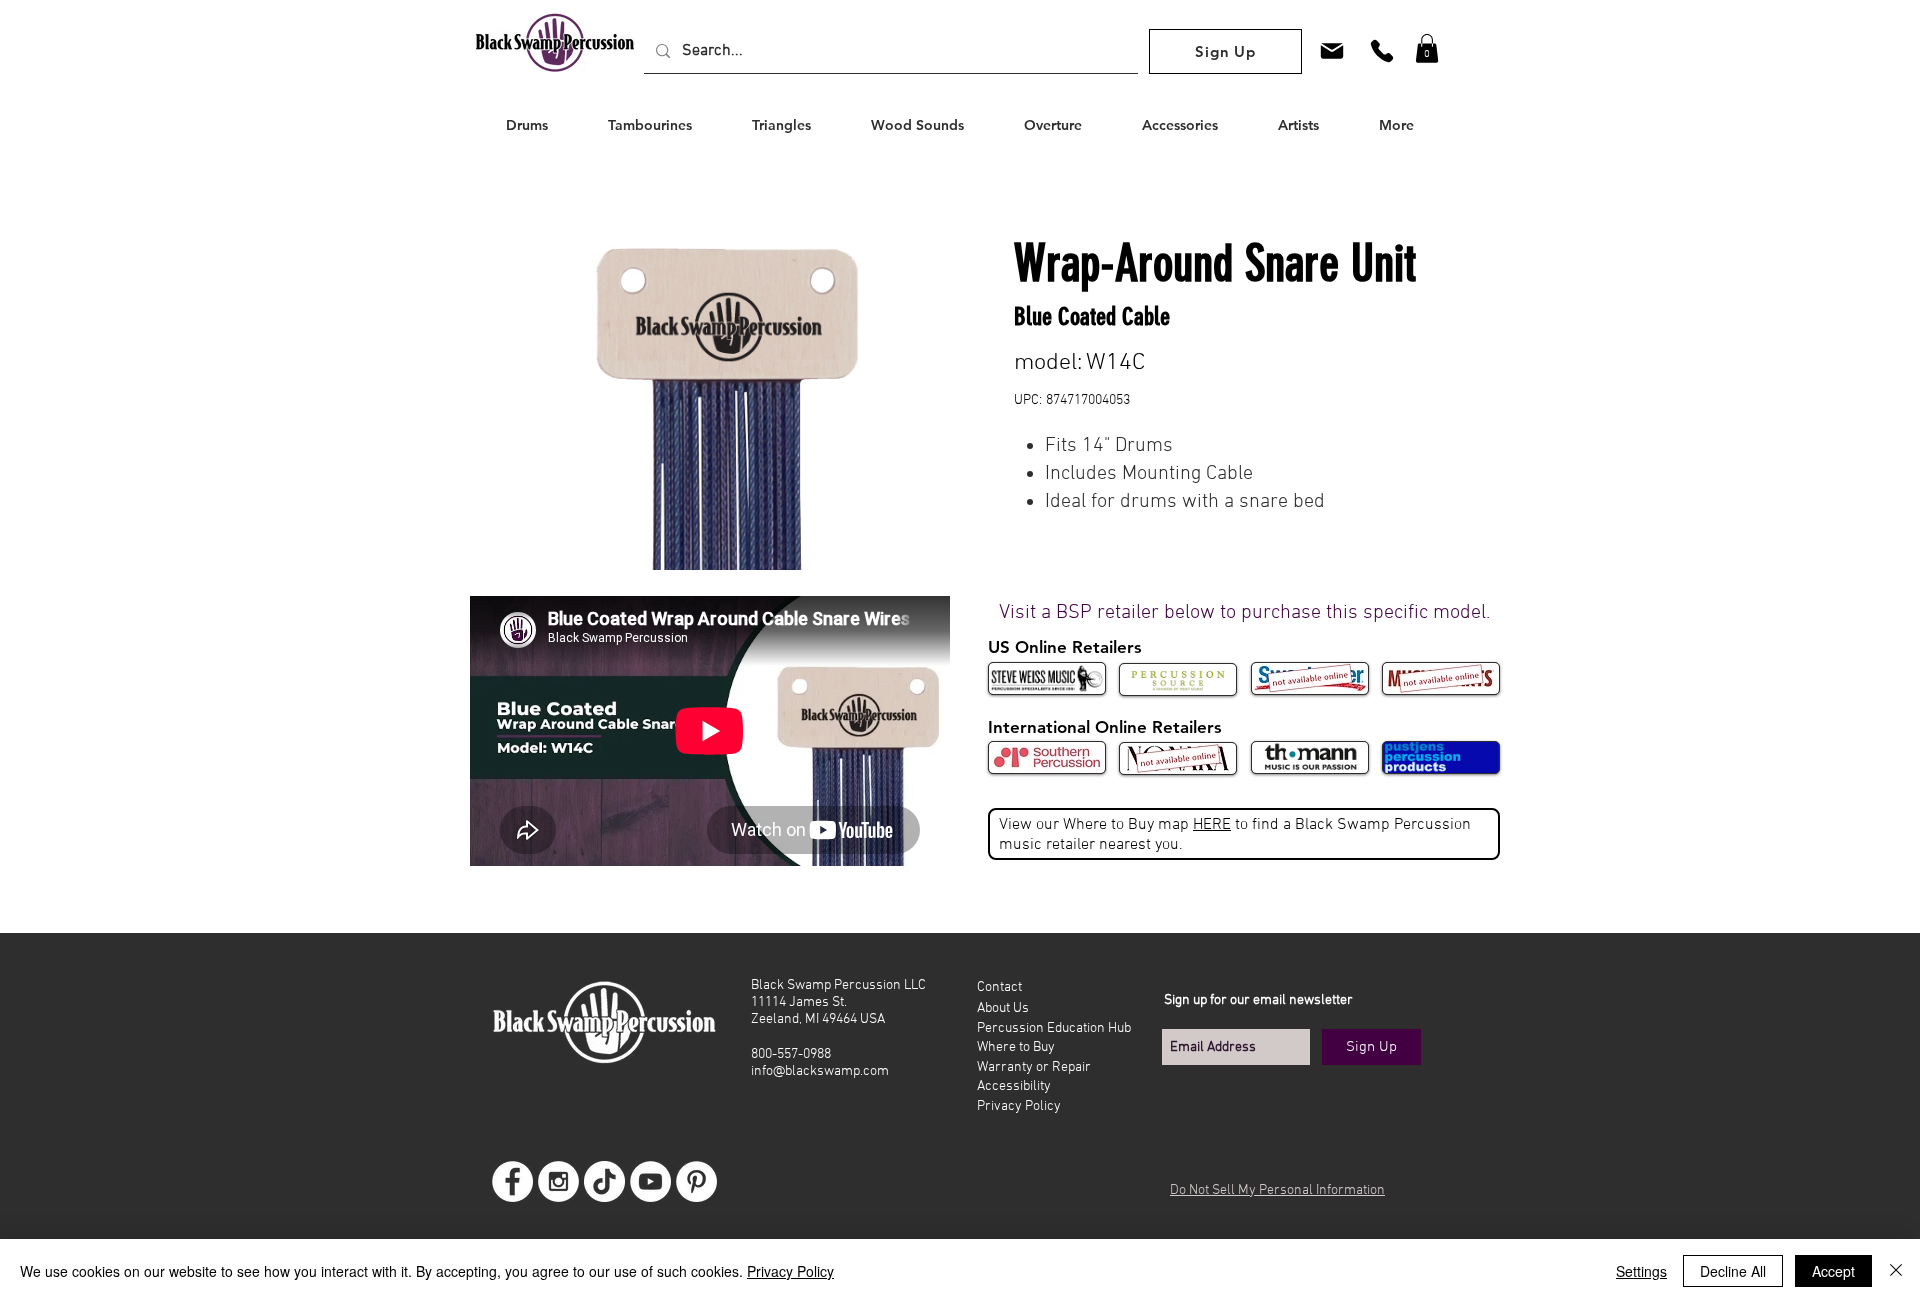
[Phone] (1382, 50)
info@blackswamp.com (820, 1071)
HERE (1212, 825)
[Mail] (1332, 50)
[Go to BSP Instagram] (558, 1181)
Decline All (1733, 1271)
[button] (1427, 48)
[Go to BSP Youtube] (650, 1181)
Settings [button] (1641, 1271)
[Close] (1896, 1271)
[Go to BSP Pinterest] (696, 1181)
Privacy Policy (790, 1271)
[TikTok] (604, 1181)
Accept (1833, 1271)
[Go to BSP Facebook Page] (512, 1181)
